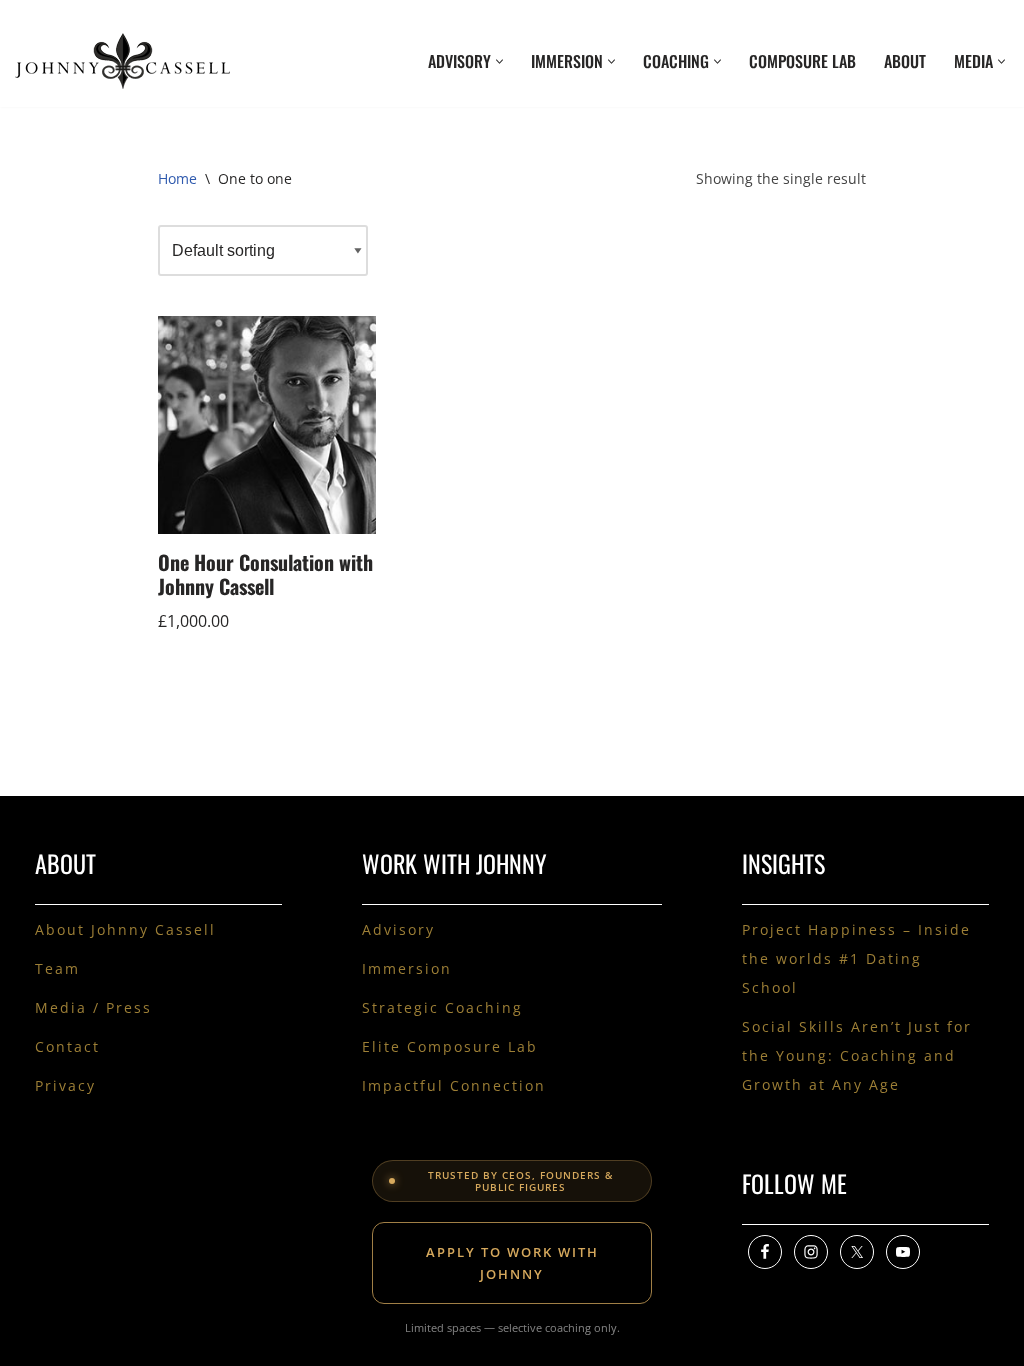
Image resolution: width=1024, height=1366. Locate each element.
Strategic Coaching (442, 1007)
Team (57, 968)
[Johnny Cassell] (122, 61)
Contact (67, 1046)
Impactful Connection (454, 1085)
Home (177, 178)
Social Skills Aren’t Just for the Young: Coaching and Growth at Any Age (857, 1055)
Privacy (65, 1085)
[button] (499, 61)
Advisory (398, 929)
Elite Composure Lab (450, 1046)
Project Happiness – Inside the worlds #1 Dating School (856, 958)
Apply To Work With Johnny (512, 1263)
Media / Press (93, 1007)
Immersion (407, 968)
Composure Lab (802, 61)
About (905, 61)
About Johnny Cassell (125, 929)
